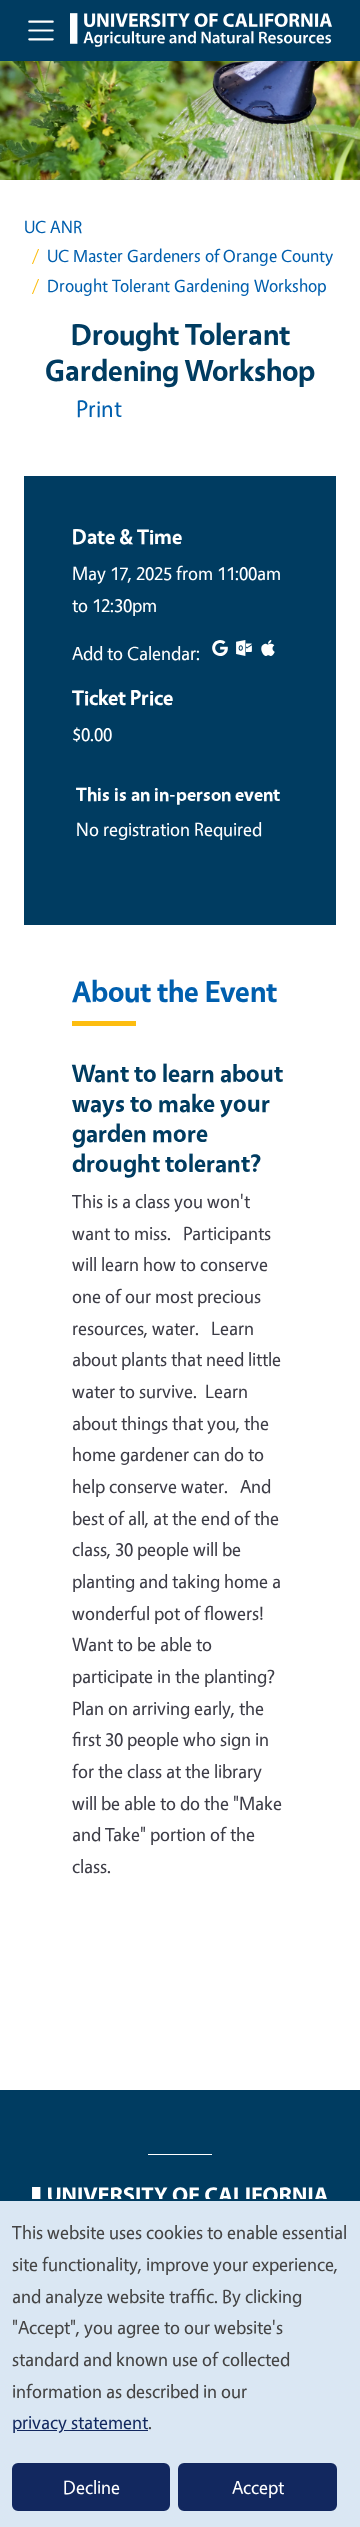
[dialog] (180, 2363)
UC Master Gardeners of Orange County (190, 255)
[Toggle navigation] (41, 30)
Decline (91, 2487)
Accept (258, 2487)
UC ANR (53, 226)
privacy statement (80, 2422)
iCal (268, 648)
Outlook (244, 648)
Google (220, 648)
